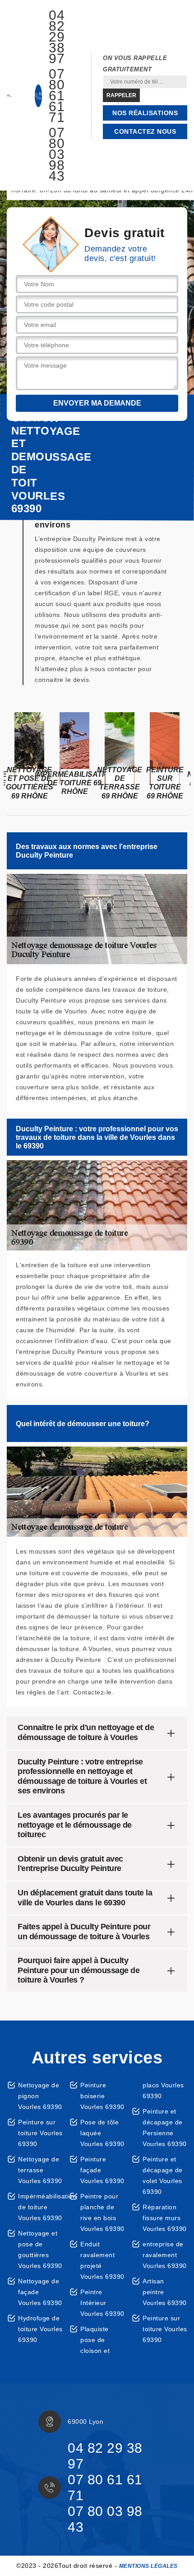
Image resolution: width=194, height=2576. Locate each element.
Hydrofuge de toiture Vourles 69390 (40, 2329)
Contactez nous (145, 131)
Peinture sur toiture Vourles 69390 (40, 2133)
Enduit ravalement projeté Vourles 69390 (102, 2260)
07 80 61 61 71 (57, 96)
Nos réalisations (145, 113)
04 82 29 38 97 (57, 37)
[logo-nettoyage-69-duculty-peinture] (9, 96)
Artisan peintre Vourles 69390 (165, 2292)
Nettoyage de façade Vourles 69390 (40, 2292)
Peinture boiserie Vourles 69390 (102, 2096)
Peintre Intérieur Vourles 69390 (102, 2303)
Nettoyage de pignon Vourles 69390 (40, 2096)
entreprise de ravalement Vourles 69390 (165, 2255)
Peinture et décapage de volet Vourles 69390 (163, 2175)
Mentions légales (148, 2566)
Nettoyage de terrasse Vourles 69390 (40, 2170)
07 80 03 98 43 (57, 154)
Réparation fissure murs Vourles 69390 (165, 2218)
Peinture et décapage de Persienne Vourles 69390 (165, 2128)
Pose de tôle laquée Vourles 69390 (102, 2133)
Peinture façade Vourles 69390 (102, 2170)
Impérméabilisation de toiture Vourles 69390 (40, 2207)
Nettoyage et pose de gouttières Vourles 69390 (40, 2249)
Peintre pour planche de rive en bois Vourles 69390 (102, 2212)
